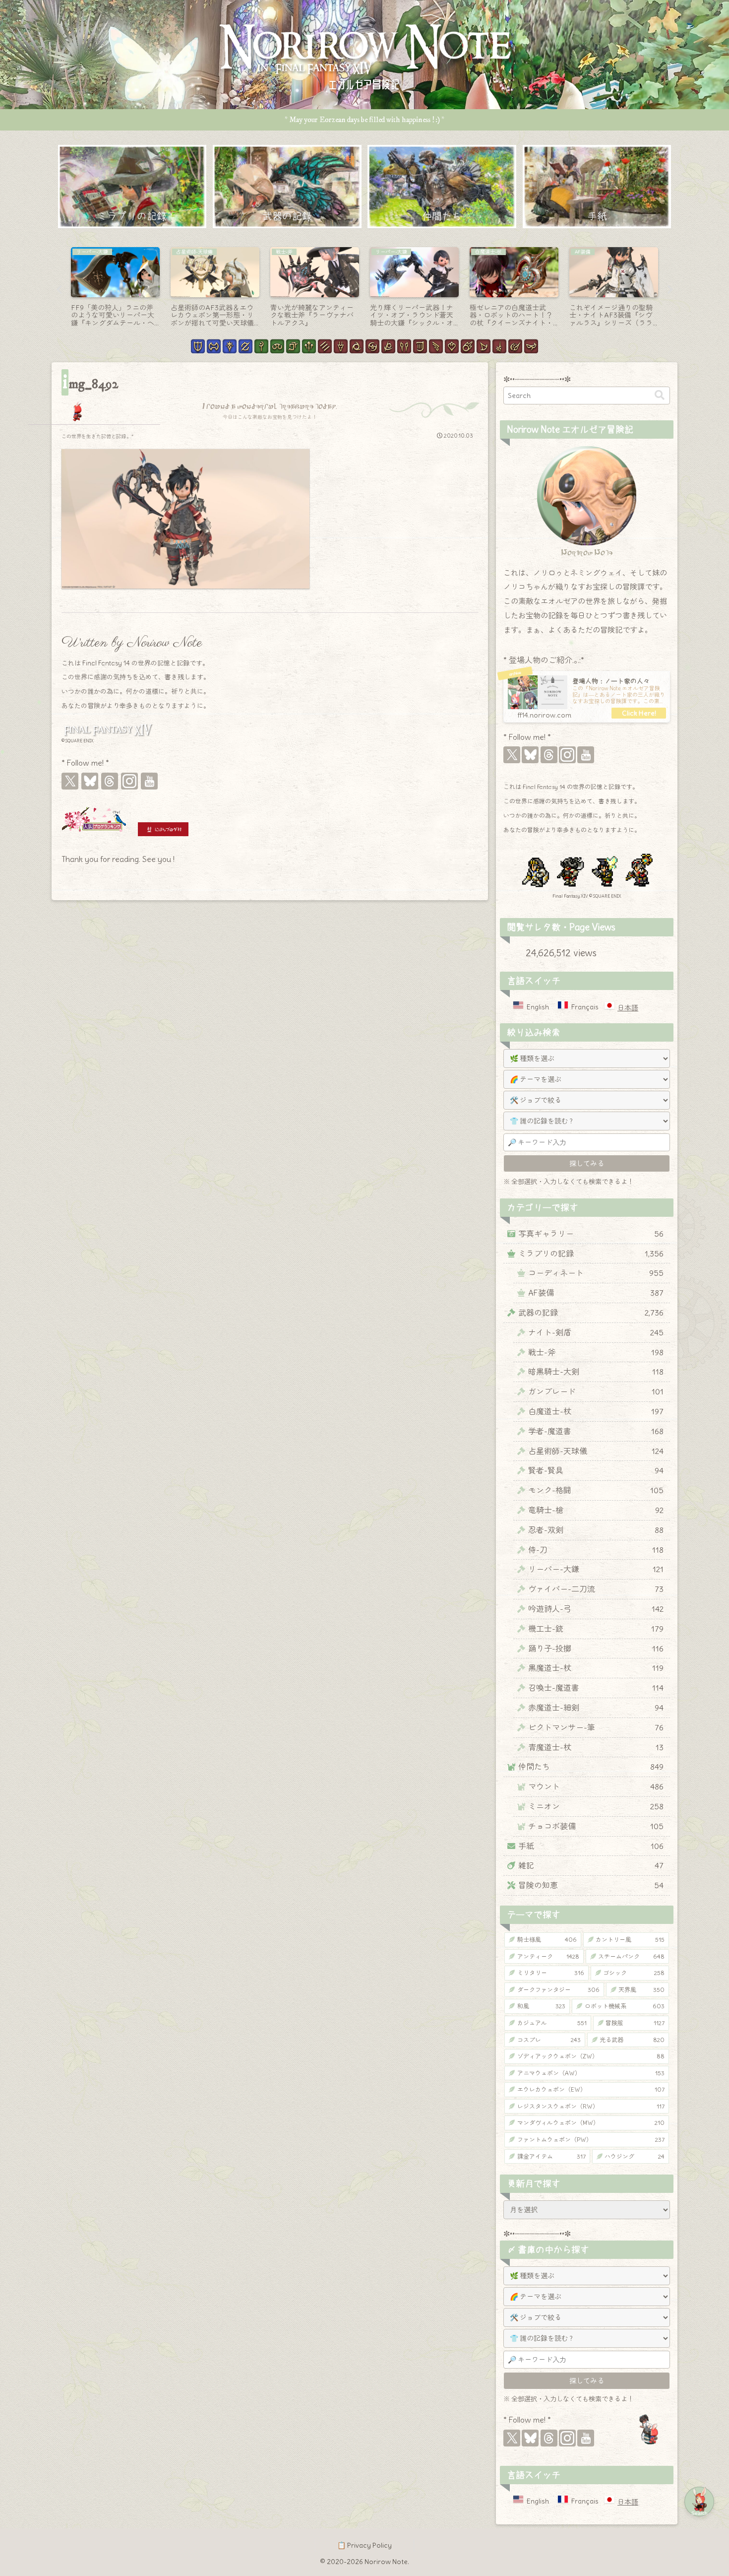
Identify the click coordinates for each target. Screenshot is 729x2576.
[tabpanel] (84, 288)
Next (670, 290)
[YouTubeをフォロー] (149, 781)
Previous (59, 290)
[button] (660, 395)
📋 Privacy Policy (364, 2545)
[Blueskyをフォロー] (90, 781)
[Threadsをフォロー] (110, 781)
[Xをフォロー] (70, 781)
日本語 (628, 1008)
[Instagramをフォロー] (129, 781)
